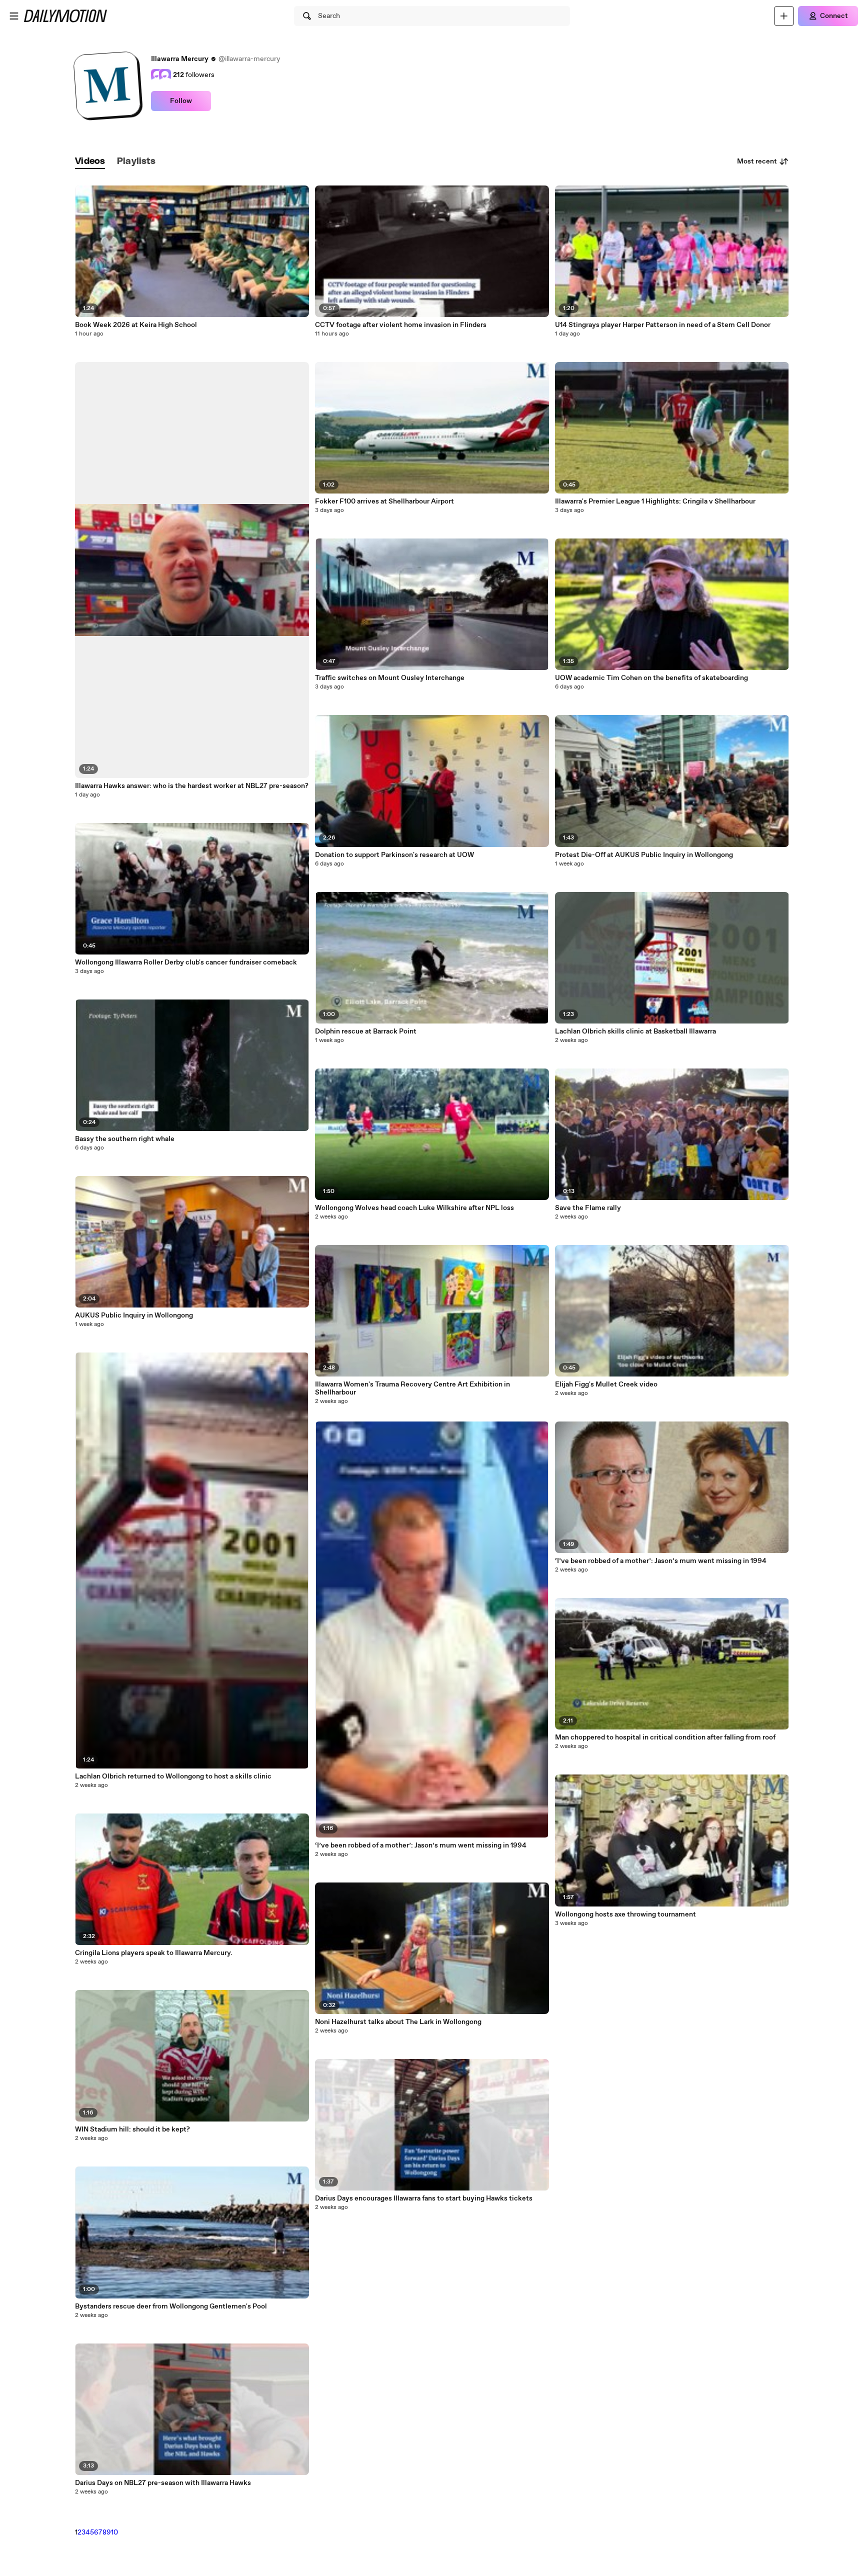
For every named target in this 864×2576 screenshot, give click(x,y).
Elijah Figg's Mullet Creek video (606, 1384)
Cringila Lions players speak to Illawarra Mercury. (154, 1953)
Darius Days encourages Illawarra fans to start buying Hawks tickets (424, 2198)
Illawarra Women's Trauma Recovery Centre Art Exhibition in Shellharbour (412, 1388)
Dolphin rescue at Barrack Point (366, 1031)
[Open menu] (14, 16)
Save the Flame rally (588, 1208)
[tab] (90, 162)
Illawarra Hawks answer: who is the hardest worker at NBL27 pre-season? (192, 786)
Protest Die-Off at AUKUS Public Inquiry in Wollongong (644, 855)
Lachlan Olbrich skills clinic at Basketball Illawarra (635, 1031)
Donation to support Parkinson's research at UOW (394, 855)
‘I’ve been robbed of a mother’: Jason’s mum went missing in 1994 (421, 1845)
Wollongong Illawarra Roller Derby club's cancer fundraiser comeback (186, 962)
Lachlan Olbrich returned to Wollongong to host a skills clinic (173, 1776)
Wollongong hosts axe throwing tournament (625, 1914)
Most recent (757, 161)
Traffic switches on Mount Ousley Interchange (390, 678)
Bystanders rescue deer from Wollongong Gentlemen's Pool (171, 2306)
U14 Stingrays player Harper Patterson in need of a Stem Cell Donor (663, 325)
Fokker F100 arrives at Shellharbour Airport (384, 501)
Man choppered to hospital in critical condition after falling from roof (665, 1737)
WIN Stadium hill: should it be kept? (132, 2129)
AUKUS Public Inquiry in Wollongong (134, 1315)
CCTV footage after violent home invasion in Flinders (401, 325)
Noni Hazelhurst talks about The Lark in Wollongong (398, 2022)
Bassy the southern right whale (125, 1139)
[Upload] (784, 16)
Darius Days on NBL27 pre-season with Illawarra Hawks (163, 2483)
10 (114, 2532)
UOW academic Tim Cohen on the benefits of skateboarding (651, 678)
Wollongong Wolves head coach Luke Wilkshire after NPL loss (414, 1208)
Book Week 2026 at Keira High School (136, 325)
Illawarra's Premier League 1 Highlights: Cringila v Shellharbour (655, 501)
